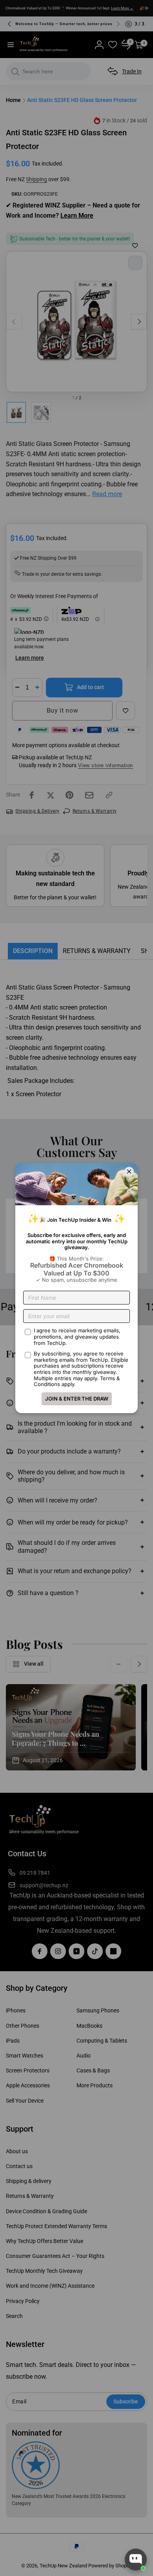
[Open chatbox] (136, 2560)
